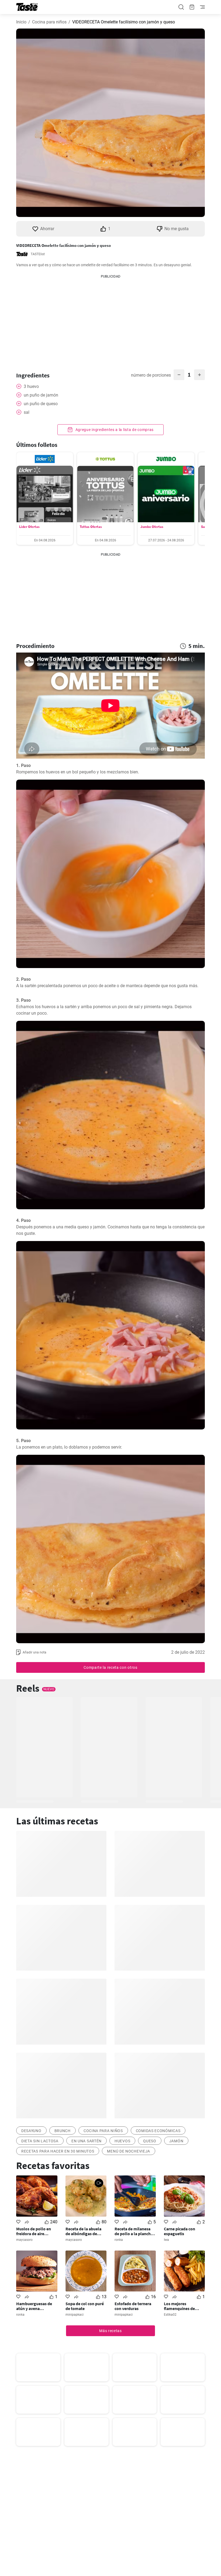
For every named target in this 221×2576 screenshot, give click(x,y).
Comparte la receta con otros (110, 1667)
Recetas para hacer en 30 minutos (58, 2151)
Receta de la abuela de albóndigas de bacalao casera (83, 2231)
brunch (63, 2131)
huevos (122, 2141)
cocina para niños (103, 2131)
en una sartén (87, 2141)
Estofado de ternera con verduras (133, 2306)
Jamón (176, 2141)
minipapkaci (75, 2315)
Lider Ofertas (29, 527)
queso (150, 2141)
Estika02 (170, 2315)
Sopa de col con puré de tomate (85, 2306)
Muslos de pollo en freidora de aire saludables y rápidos (35, 2231)
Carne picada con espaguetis (179, 2231)
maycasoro (24, 2240)
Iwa (166, 2240)
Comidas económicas (158, 2131)
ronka (119, 2240)
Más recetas (110, 2331)
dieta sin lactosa (40, 2141)
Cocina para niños (49, 22)
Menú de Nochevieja (129, 2151)
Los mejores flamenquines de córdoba (179, 2306)
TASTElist (38, 254)
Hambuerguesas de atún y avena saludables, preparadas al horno (35, 2306)
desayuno (31, 2131)
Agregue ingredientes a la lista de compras (114, 430)
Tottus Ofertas (91, 527)
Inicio (21, 22)
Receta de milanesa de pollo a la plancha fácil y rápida (134, 2231)
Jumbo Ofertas (152, 527)
